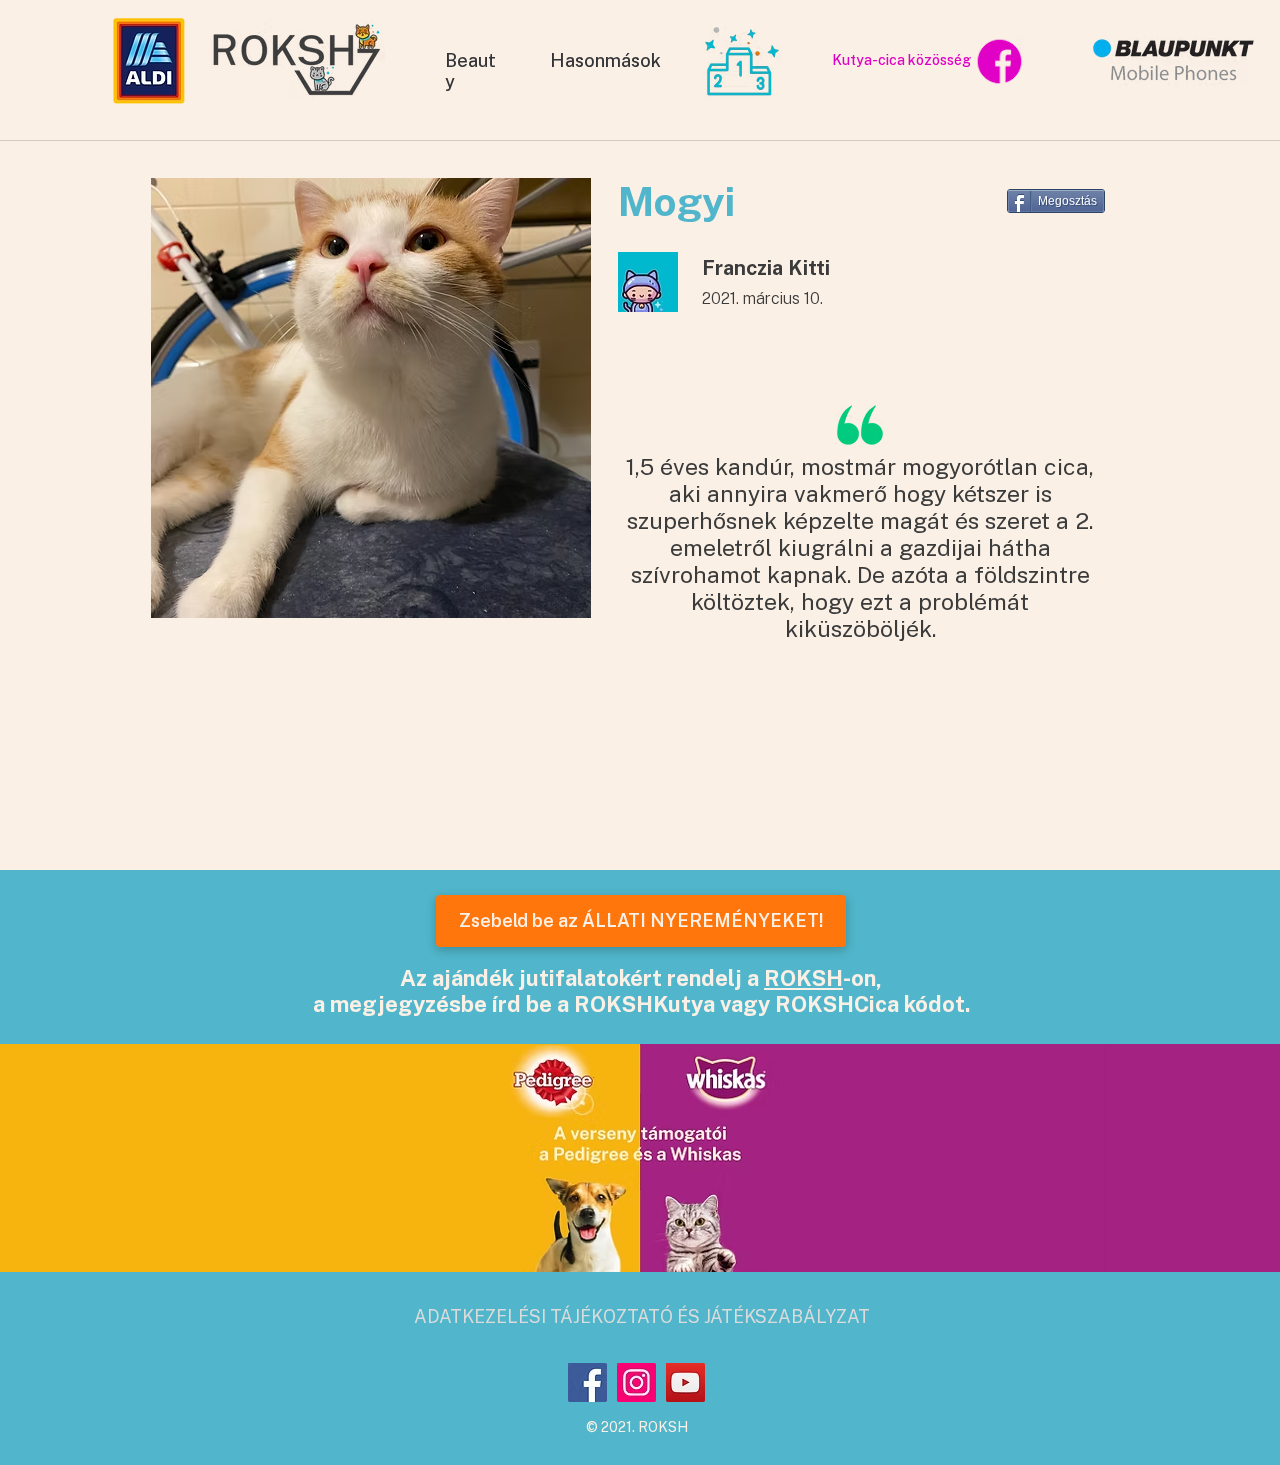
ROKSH (803, 978)
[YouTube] (685, 1382)
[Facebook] (587, 1382)
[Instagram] (636, 1382)
